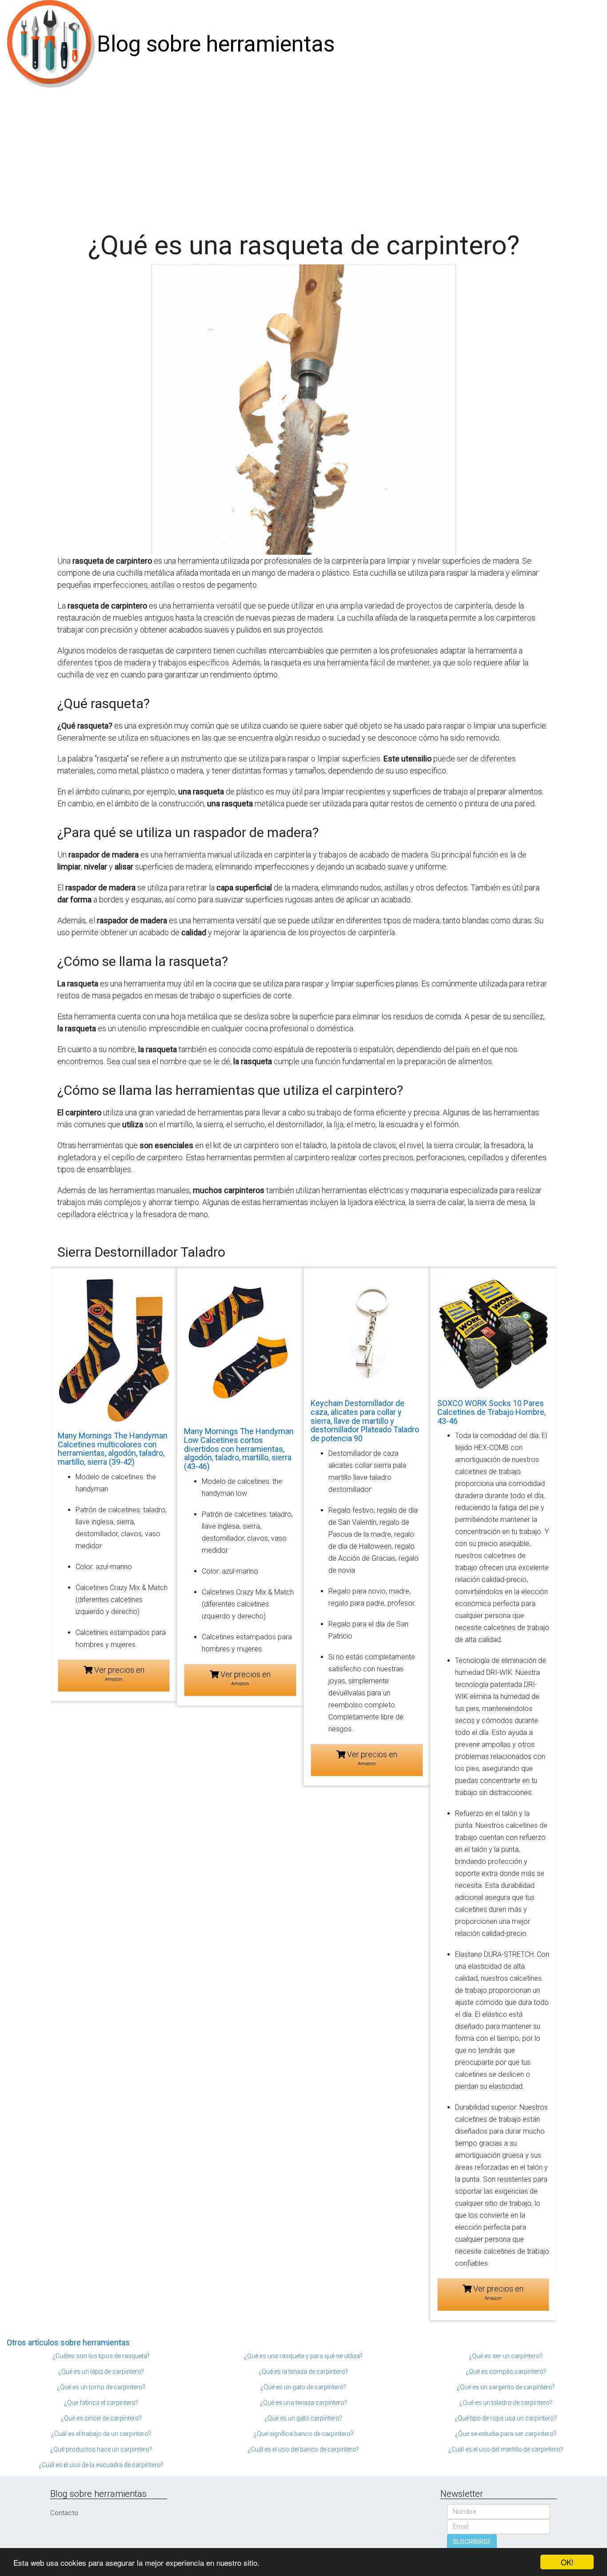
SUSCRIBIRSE (472, 2542)
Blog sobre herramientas (216, 44)
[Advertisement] (303, 155)
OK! (567, 2562)
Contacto (64, 2513)
